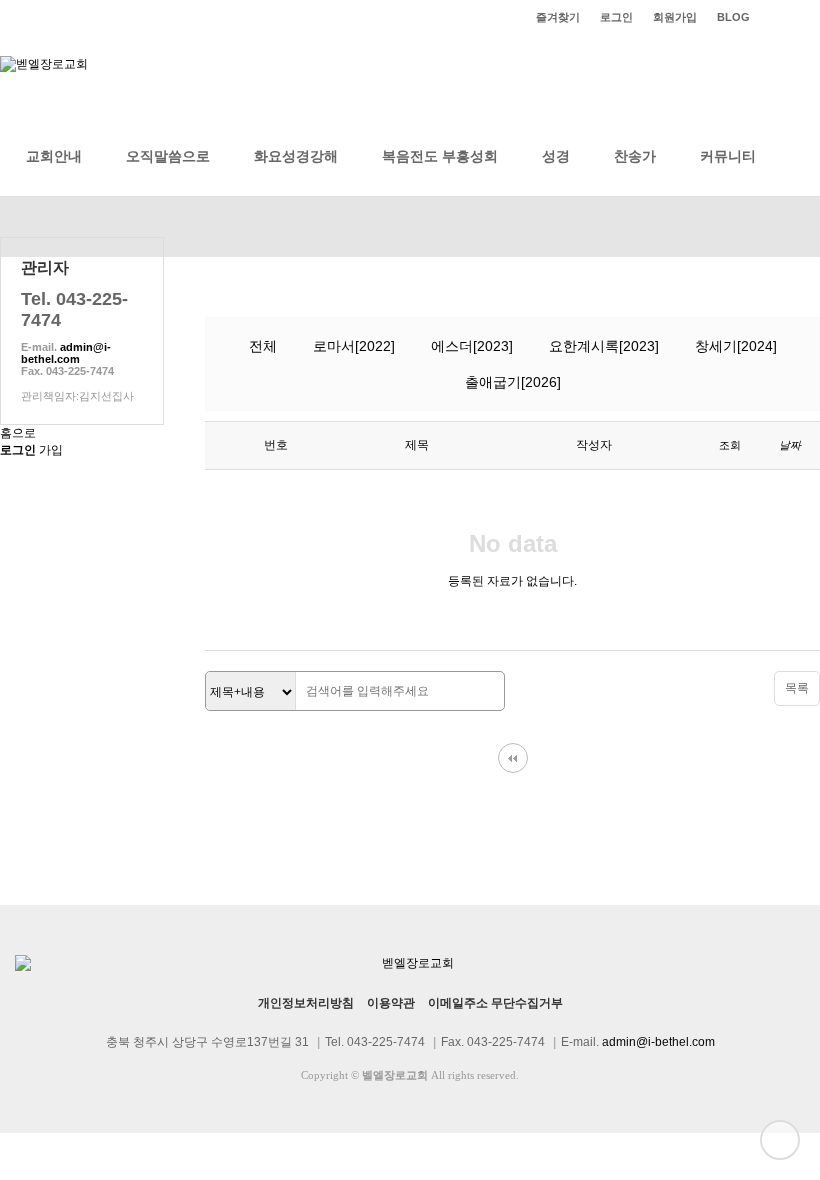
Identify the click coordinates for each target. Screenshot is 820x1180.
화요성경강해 (296, 156)
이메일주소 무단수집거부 (495, 1003)
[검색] (484, 692)
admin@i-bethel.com (66, 353)
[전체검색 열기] (800, 156)
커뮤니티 (728, 156)
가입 (51, 450)
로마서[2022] (354, 346)
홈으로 (18, 433)
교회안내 (54, 156)
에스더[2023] (472, 346)
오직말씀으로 (168, 156)
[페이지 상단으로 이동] (780, 1140)
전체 (263, 346)
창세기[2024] (736, 346)
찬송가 (635, 156)
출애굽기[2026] (513, 382)
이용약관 (391, 1003)
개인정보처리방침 (306, 1003)
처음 (513, 758)
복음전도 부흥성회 (440, 156)
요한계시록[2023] (604, 346)
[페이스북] (810, 17)
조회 (730, 445)
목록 (797, 688)
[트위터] (790, 17)
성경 (556, 156)
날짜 (790, 445)
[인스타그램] (770, 17)
